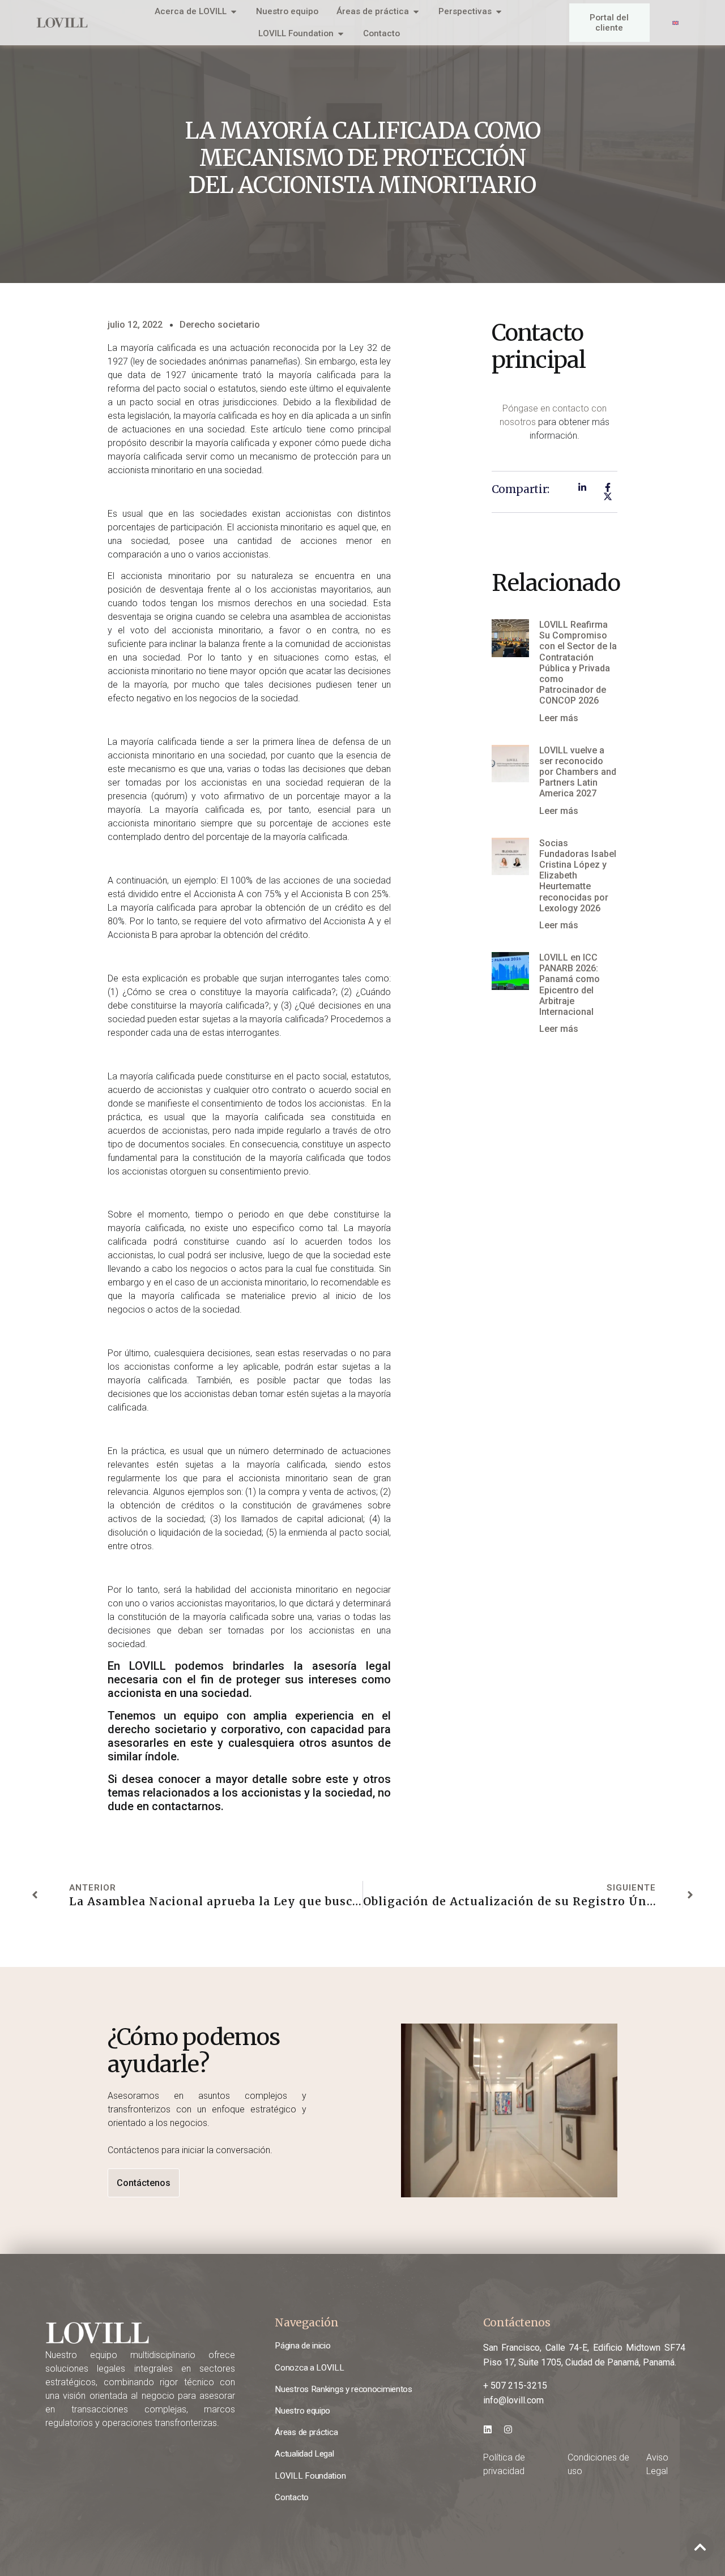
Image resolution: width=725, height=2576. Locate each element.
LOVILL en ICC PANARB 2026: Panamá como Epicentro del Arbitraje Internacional (570, 985)
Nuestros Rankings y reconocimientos (343, 2389)
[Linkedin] (488, 2429)
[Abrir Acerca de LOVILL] (234, 12)
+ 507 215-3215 (515, 2386)
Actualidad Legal (304, 2454)
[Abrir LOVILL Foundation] (341, 34)
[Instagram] (508, 2429)
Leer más (559, 718)
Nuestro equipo (302, 2411)
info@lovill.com (513, 2400)
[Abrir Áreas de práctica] (416, 12)
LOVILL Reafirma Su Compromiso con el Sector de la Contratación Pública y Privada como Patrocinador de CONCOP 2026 (578, 663)
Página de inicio (302, 2346)
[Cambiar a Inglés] (675, 23)
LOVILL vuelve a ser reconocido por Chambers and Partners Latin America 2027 (578, 772)
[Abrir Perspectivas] (499, 12)
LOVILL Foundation (310, 2476)
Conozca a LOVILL (309, 2368)
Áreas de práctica (306, 2432)
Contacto (292, 2497)
